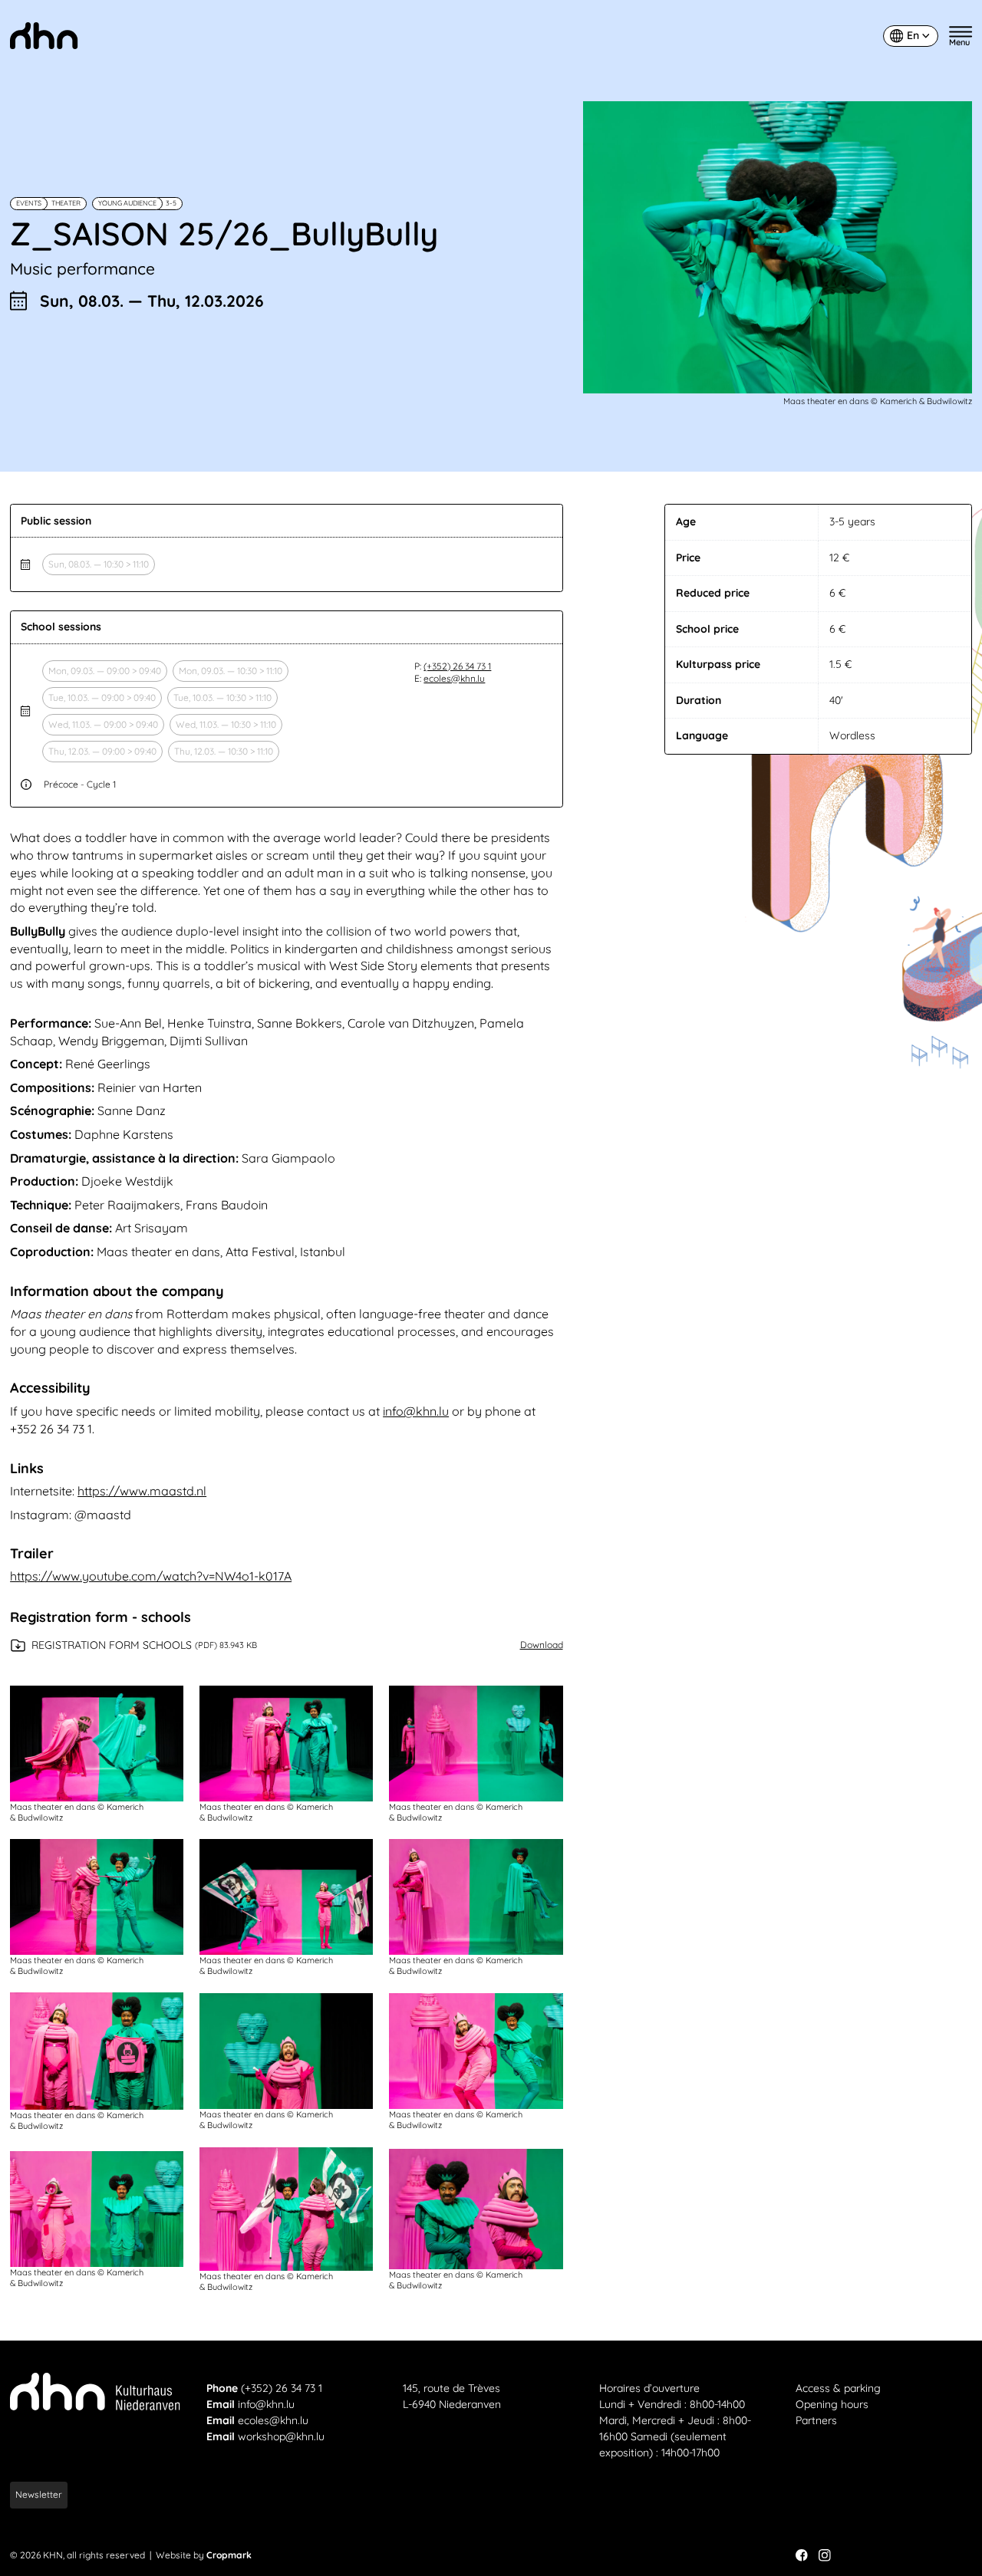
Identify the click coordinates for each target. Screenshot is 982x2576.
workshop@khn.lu (281, 2436)
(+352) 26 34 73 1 (457, 666)
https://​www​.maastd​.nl (142, 1491)
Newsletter (39, 2494)
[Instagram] (825, 2555)
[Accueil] (44, 36)
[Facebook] (802, 2555)
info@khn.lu (266, 2404)
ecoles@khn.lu (454, 678)
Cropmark (229, 2555)
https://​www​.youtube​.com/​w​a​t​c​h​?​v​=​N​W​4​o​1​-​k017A (151, 1576)
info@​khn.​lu (416, 1411)
